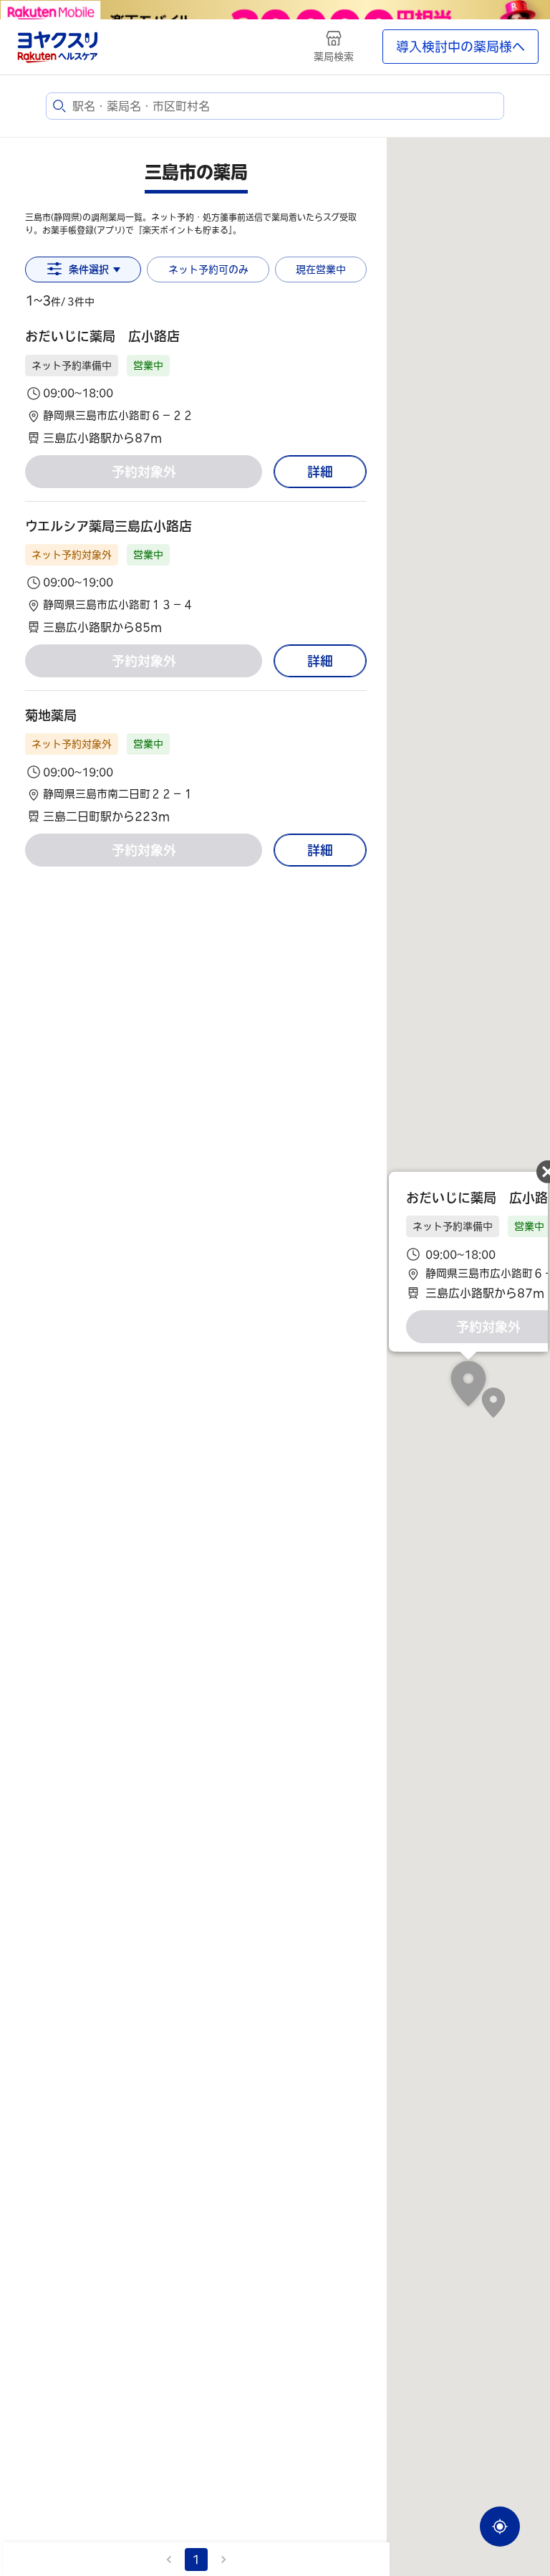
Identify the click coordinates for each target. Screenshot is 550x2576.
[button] (196, 387)
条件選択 (89, 269)
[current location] (500, 2527)
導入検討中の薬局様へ (460, 47)
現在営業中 (321, 269)
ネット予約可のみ (208, 269)
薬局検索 (334, 57)
